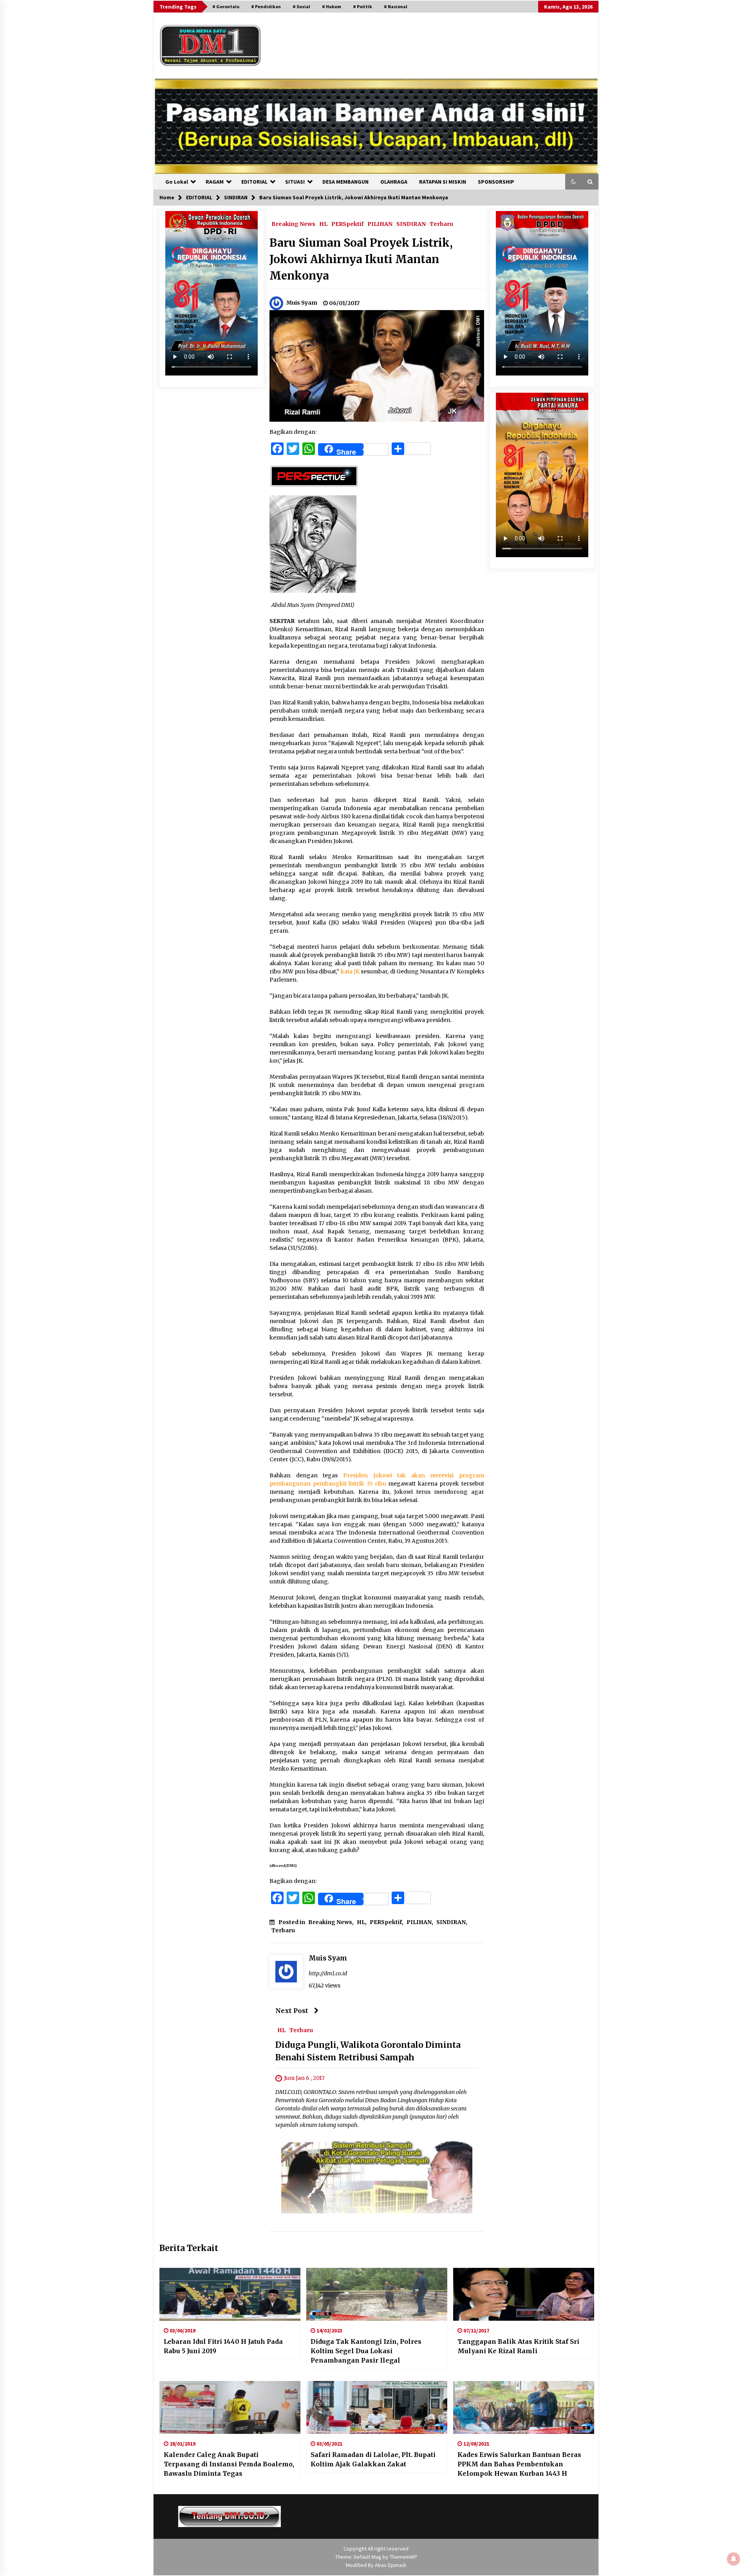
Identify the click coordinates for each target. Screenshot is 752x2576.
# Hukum (332, 6)
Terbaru (441, 224)
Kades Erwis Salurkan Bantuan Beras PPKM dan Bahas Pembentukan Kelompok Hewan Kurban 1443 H (519, 2464)
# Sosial (301, 6)
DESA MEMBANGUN (345, 182)
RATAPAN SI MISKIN (443, 182)
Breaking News (293, 224)
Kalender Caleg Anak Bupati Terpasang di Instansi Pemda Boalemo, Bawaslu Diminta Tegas (229, 2464)
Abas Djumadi (390, 2565)
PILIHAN (380, 224)
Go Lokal (177, 182)
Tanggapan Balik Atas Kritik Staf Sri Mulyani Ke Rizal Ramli (518, 2346)
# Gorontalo (226, 6)
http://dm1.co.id (328, 1973)
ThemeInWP (403, 2557)
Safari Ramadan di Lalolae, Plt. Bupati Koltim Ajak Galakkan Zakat (373, 2459)
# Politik (362, 6)
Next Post (292, 2011)
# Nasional (396, 6)
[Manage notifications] (734, 2559)
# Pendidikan (266, 6)
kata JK (350, 971)
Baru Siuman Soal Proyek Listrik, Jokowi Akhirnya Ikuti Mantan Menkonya (361, 259)
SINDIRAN (411, 224)
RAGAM (215, 182)
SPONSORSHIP (496, 182)
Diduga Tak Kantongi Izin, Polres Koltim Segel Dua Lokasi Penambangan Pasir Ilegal (366, 2351)
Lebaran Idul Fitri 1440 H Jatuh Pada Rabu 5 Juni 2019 (223, 2346)
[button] (573, 182)
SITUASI (295, 182)
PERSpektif (347, 224)
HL (323, 224)
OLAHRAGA (394, 182)
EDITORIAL (254, 182)
